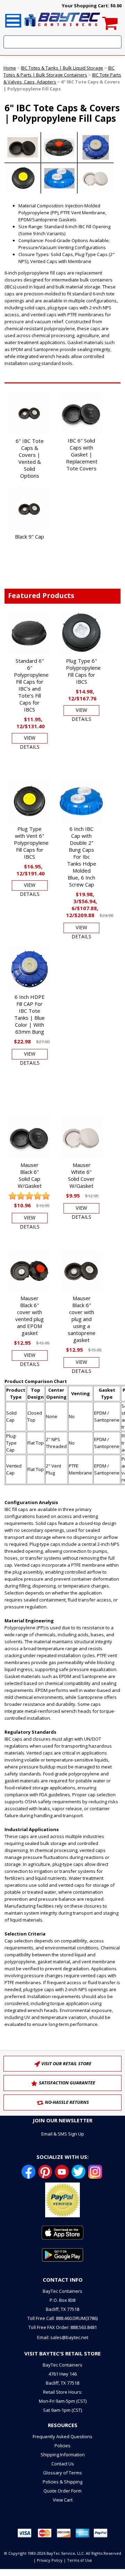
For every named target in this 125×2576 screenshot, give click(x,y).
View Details (30, 739)
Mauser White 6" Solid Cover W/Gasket (81, 1175)
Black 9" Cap (30, 536)
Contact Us (63, 2464)
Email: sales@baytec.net (63, 2337)
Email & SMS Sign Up (63, 2134)
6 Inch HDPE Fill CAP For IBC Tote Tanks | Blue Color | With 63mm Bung (30, 1014)
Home (10, 68)
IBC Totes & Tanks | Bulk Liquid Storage (62, 68)
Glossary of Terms (62, 2473)
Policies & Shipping (62, 2482)
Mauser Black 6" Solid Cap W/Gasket (30, 1175)
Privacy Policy (50, 2560)
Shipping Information (63, 2455)
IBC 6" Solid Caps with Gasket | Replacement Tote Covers (82, 454)
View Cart (63, 2500)
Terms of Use (80, 2560)
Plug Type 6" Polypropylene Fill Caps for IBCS (82, 671)
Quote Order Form (62, 2491)
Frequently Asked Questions (62, 2436)
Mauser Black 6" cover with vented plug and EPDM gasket (30, 1315)
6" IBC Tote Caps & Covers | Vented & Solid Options (30, 458)
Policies (62, 2446)
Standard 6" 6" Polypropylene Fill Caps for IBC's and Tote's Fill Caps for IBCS (30, 685)
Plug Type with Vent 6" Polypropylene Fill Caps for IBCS (30, 843)
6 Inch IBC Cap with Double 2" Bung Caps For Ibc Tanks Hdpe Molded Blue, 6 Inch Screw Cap (82, 857)
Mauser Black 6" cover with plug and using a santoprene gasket (82, 1319)
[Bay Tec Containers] (62, 29)
